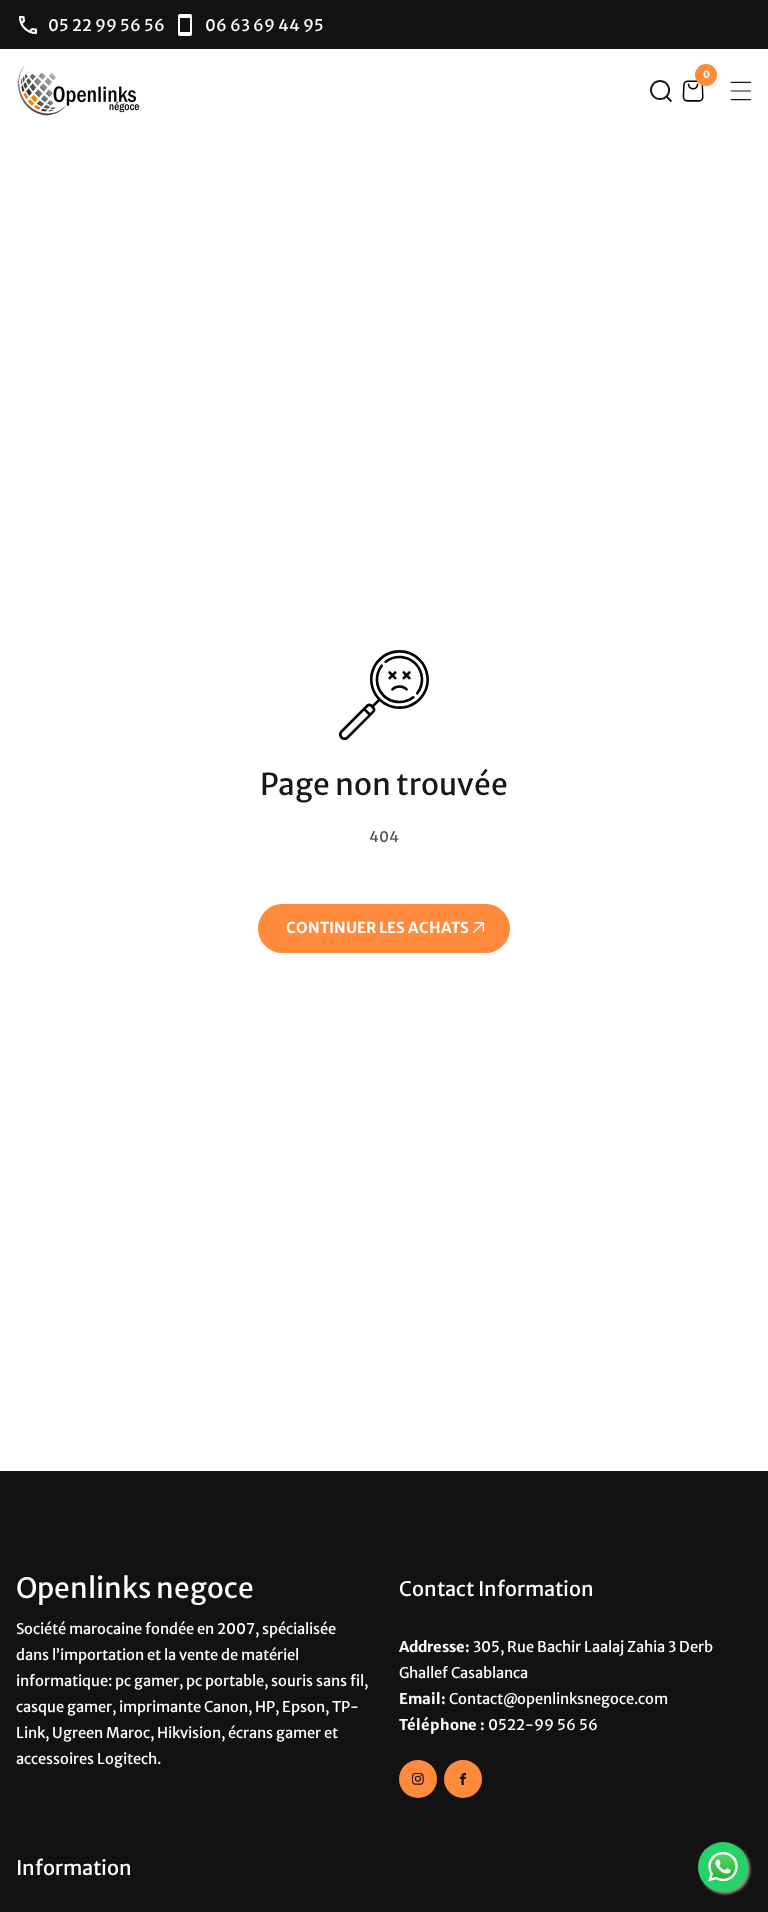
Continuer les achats (379, 927)
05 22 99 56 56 (106, 25)
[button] (661, 91)
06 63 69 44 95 (264, 25)
